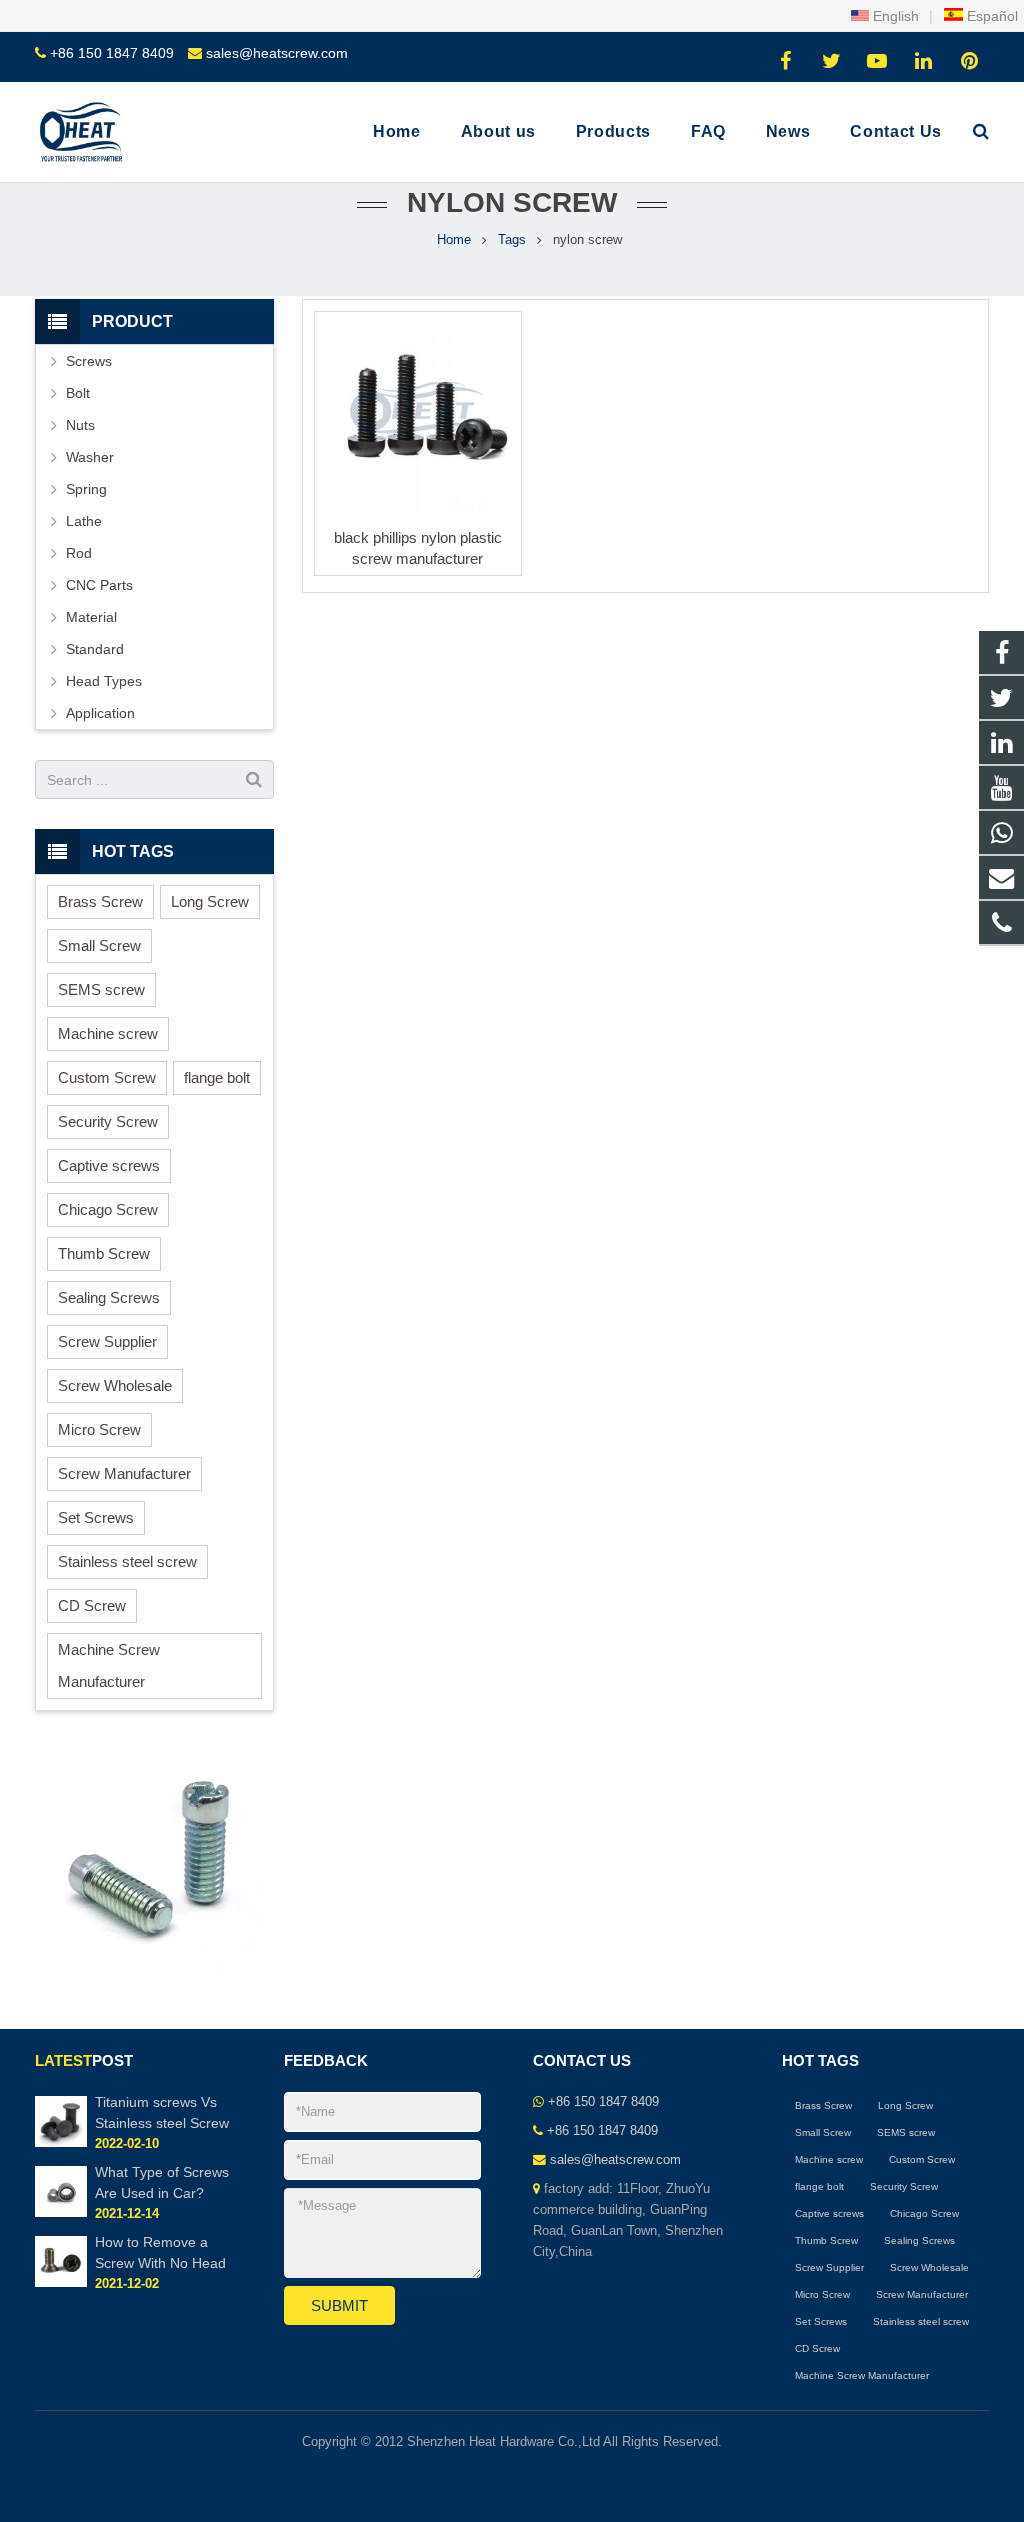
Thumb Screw (104, 1253)
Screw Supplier (107, 1341)
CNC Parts (99, 585)
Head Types (104, 681)
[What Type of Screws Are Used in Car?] (61, 2213)
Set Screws (96, 1517)
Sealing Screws (109, 1297)
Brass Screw (100, 901)
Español (990, 16)
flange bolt (217, 1077)
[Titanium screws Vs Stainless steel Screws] (61, 2143)
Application (100, 713)
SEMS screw (101, 989)
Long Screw (210, 901)
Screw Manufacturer (124, 1473)
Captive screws (109, 1165)
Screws (89, 361)
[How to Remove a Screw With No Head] (61, 2283)
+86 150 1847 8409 (112, 53)
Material (91, 617)
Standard (95, 649)
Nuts (80, 425)
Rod (79, 553)
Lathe (84, 521)
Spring (86, 489)
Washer (90, 457)
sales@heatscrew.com (277, 53)
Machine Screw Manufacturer (109, 1665)
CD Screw (92, 1605)
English (894, 16)
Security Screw (108, 1121)
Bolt (78, 393)
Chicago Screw (108, 1209)
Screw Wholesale (115, 1385)
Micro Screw (99, 1429)
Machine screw (108, 1033)
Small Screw (99, 945)
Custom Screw (107, 1077)
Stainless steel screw (127, 1561)
